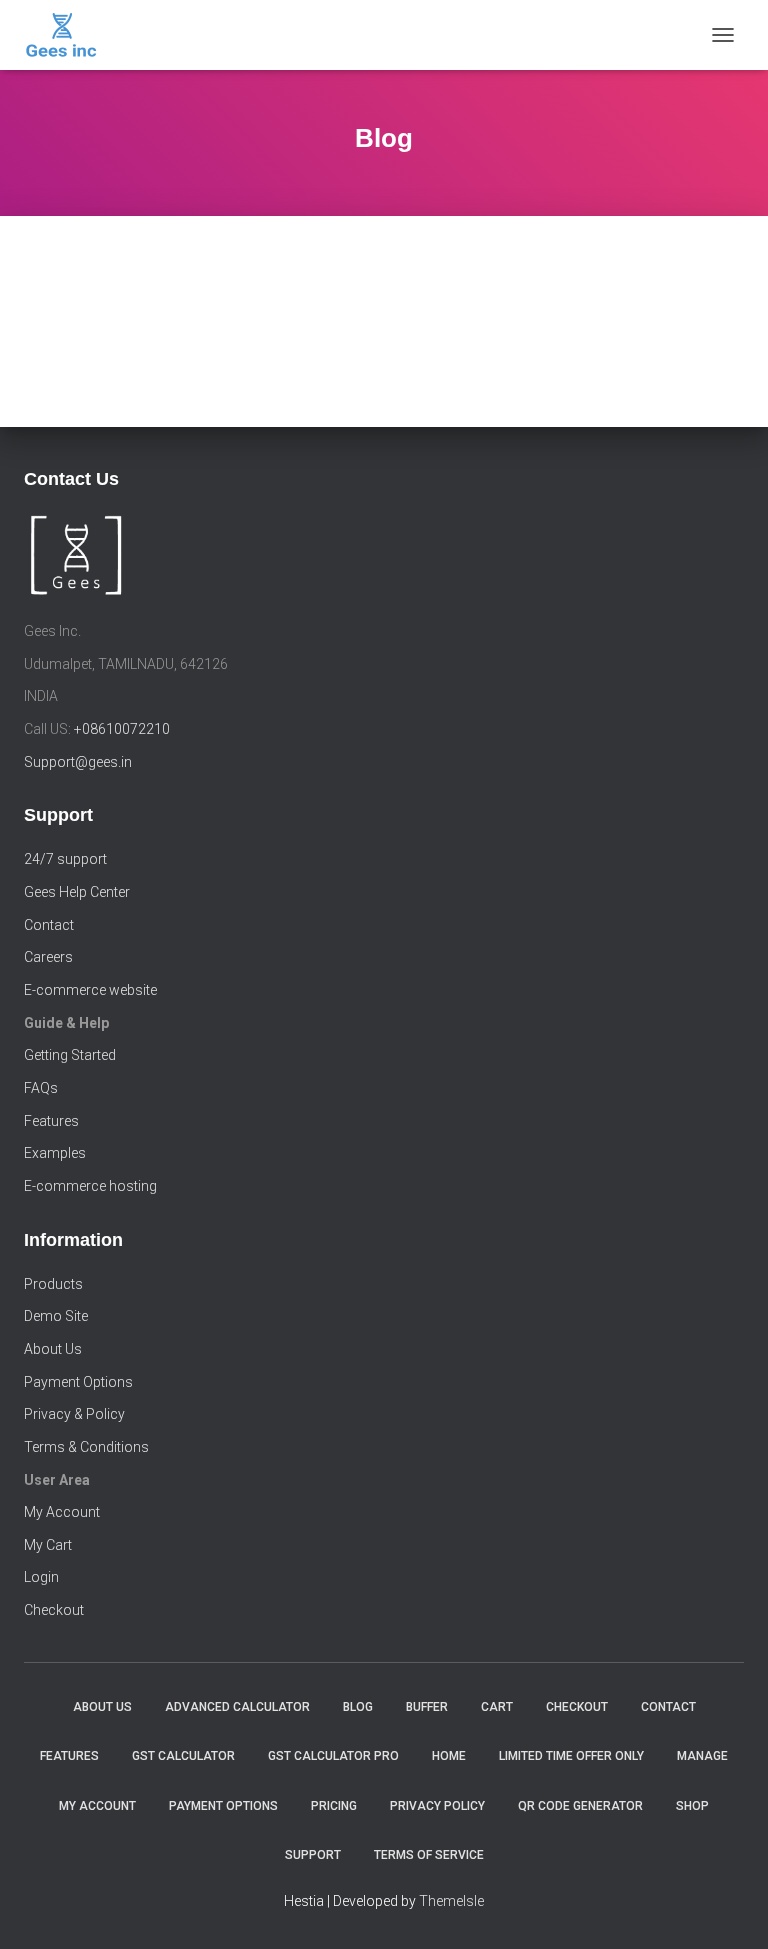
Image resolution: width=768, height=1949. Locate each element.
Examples (55, 1153)
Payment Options (78, 1382)
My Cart (48, 1545)
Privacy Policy (437, 1806)
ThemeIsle (451, 1901)
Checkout (54, 1610)
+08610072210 (122, 729)
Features (51, 1121)
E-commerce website (90, 990)
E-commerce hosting (90, 1186)
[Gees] (69, 35)
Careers (48, 957)
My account (97, 1806)
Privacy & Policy (74, 1414)
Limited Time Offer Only (571, 1756)
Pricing (334, 1806)
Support (313, 1855)
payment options (223, 1806)
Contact (49, 925)
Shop (692, 1806)
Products (53, 1284)
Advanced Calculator (237, 1707)
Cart (497, 1707)
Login (41, 1577)
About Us (53, 1349)
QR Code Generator (580, 1806)
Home (449, 1756)
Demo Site (56, 1316)
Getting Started (70, 1055)
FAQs (41, 1088)
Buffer (427, 1707)
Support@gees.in (78, 762)
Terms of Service (429, 1855)
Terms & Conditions (86, 1447)
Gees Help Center (77, 892)
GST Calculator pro (333, 1756)
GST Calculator (183, 1756)
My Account (62, 1512)
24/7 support (65, 859)
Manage (702, 1756)
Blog (358, 1707)
